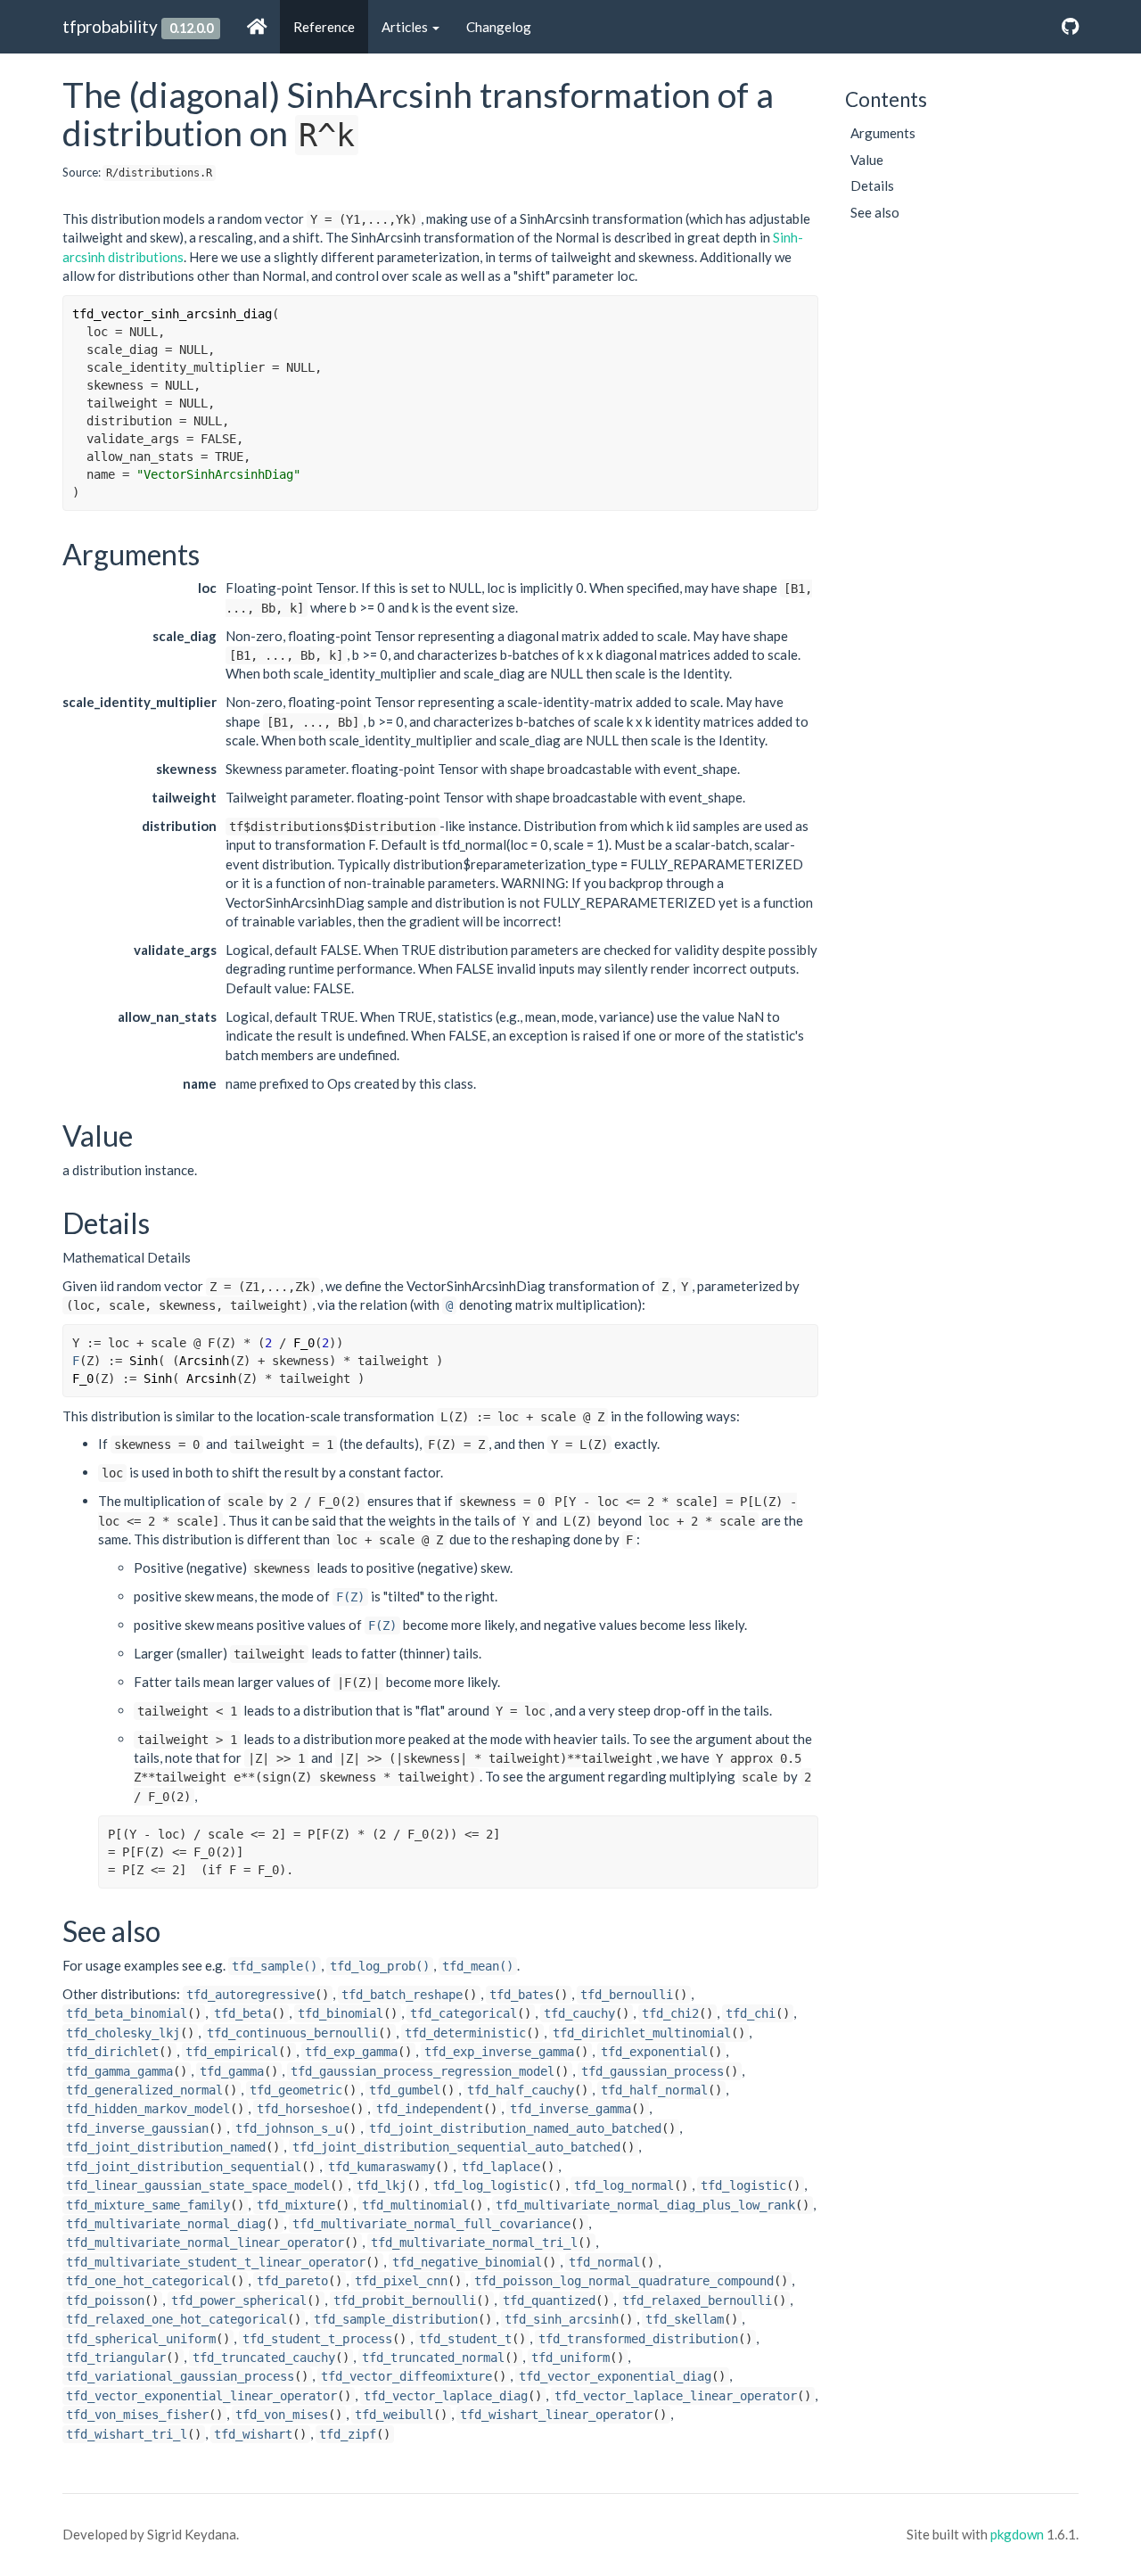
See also (875, 212)
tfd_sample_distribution (396, 2319)
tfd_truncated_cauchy (264, 2358)
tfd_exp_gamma (351, 2052)
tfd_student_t (465, 2339)
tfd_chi (751, 2013)
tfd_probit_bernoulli (405, 2300)
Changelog (499, 27)
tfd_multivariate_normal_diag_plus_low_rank (645, 2205)
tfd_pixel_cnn (401, 2281)
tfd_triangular (116, 2358)
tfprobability (110, 26)
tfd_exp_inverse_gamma (499, 2052)
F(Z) (350, 1597)
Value (867, 160)
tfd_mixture (296, 2205)
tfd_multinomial (415, 2205)
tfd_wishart (253, 2434)
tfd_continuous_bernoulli (292, 2033)
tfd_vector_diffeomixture (406, 2376)
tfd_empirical (232, 2052)
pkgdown (1017, 2534)
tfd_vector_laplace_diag (446, 2396)
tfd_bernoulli (627, 1995)
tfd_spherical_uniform (141, 2339)
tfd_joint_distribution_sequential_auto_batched (456, 2147)
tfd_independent (430, 2109)
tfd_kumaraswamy (382, 2167)
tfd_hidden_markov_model (148, 2109)
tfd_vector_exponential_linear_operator (201, 2396)
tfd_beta (242, 2013)
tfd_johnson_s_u (289, 2128)
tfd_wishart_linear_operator (556, 2415)
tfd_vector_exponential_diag (615, 2376)
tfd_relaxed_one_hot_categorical (176, 2319)
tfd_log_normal (624, 2185)
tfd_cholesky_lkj (123, 2033)
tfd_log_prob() (380, 1966)
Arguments (883, 133)
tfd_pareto (292, 2281)
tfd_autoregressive (250, 1995)
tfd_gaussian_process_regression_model (423, 2071)
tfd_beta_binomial (127, 2013)
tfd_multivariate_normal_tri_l (474, 2243)
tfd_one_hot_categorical (148, 2281)
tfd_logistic (743, 2185)
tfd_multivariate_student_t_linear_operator (216, 2262)
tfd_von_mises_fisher (137, 2415)
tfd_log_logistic (490, 2185)
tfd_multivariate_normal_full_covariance (431, 2224)
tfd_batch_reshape (402, 1995)
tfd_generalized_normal (144, 2090)
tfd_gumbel (405, 2090)
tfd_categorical (464, 2013)
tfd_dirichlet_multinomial (642, 2033)
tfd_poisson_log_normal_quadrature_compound (624, 2281)
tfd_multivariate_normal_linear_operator (205, 2243)
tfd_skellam (685, 2319)
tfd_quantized (549, 2300)
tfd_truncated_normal (433, 2358)
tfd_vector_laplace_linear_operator (676, 2396)
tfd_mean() (478, 1966)
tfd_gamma (232, 2071)
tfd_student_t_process (317, 2339)
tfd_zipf (348, 2434)
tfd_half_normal (654, 2090)
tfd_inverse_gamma (570, 2109)
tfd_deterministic (465, 2033)
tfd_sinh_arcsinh (562, 2319)
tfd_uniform (570, 2358)
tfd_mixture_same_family (148, 2205)
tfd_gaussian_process (653, 2071)
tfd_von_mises (282, 2415)
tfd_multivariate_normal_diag (166, 2224)
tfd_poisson (105, 2300)
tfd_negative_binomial (467, 2262)
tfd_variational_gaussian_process (180, 2376)
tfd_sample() (275, 1966)
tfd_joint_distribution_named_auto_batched (515, 2128)
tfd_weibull (394, 2415)
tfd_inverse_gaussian (137, 2128)
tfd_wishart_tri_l (127, 2434)
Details (872, 185)
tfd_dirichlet (112, 2052)
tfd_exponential (654, 2052)
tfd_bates (521, 1995)
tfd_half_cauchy (521, 2090)
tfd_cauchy (579, 2013)
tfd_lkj (382, 2185)
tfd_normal (604, 2262)
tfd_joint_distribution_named (166, 2147)
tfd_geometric (296, 2090)
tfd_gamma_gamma (119, 2071)
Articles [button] (406, 27)
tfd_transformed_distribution (638, 2339)
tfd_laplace (501, 2167)
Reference (324, 27)
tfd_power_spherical (239, 2300)
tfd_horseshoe (303, 2109)
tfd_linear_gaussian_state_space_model (198, 2185)
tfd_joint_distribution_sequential (184, 2167)
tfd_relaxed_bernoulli (697, 2300)
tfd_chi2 (670, 2013)
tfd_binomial (341, 2013)
